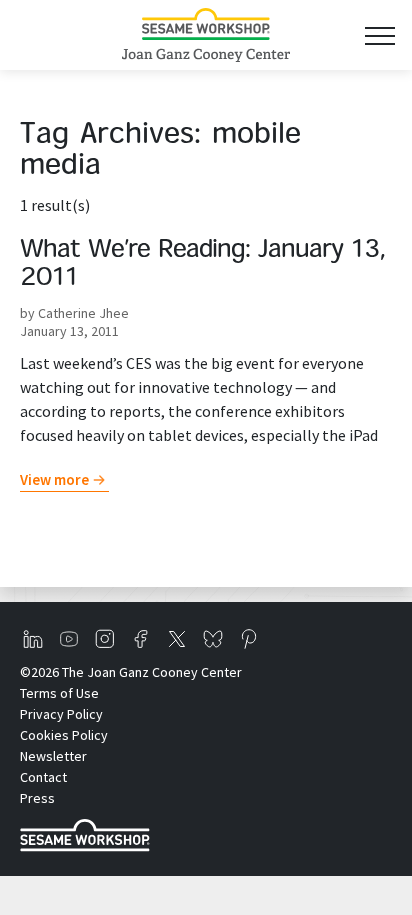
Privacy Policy (61, 714)
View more (54, 479)
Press (37, 798)
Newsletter (53, 756)
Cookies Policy (64, 735)
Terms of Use (59, 693)
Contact (43, 777)
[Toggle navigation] (379, 35)
